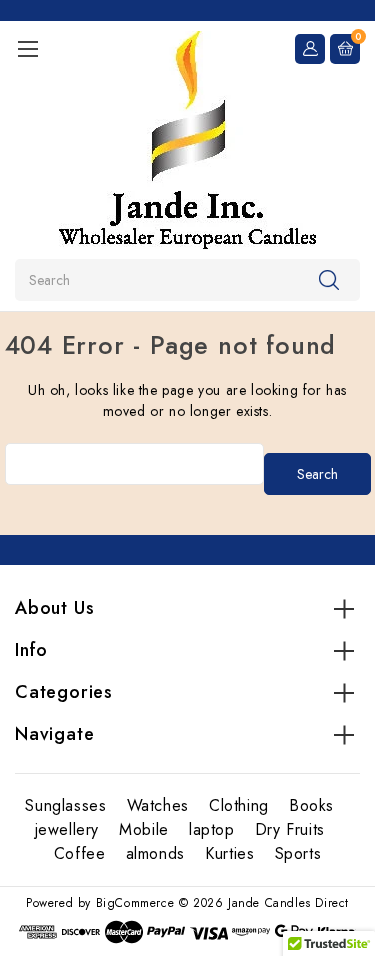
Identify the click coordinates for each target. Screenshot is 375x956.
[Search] (329, 279)
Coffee (80, 853)
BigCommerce (135, 903)
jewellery (67, 829)
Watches (158, 805)
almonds (155, 853)
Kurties (229, 853)
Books (311, 805)
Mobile (144, 829)
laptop (212, 829)
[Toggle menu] (27, 48)
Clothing (239, 805)
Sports (298, 853)
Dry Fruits (290, 829)
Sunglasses (65, 805)
